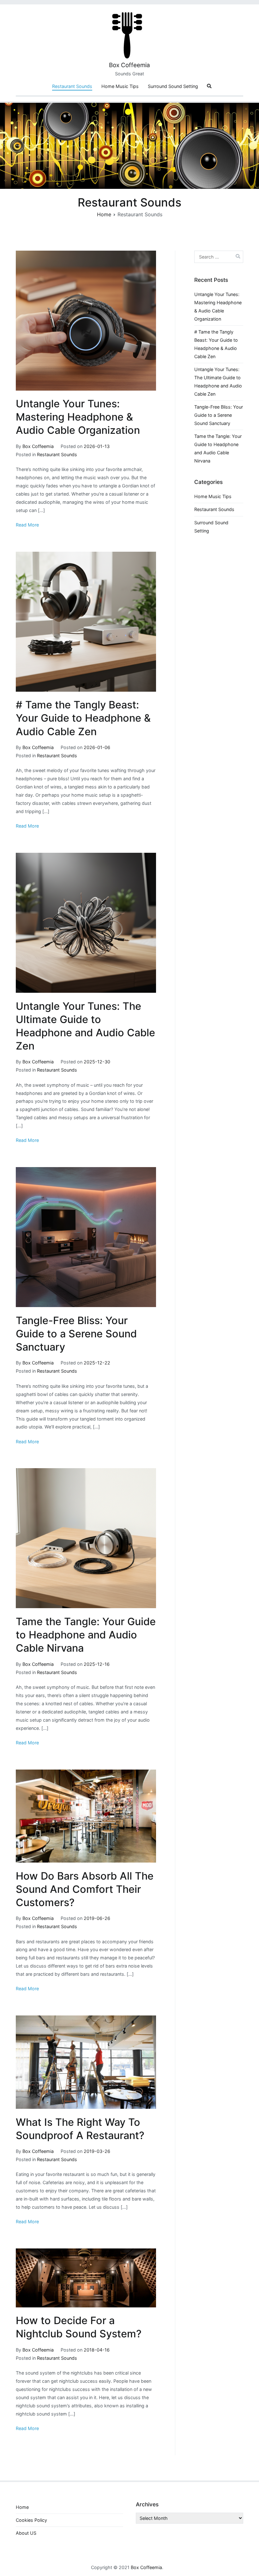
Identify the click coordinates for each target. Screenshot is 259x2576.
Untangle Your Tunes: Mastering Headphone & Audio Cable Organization (78, 417)
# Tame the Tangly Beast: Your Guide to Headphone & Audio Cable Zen (83, 718)
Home (22, 2507)
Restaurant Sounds (72, 86)
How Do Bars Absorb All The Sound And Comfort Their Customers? (85, 1889)
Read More (27, 525)
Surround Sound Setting (173, 86)
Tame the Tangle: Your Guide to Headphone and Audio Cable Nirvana (86, 1635)
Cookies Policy (31, 2520)
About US (26, 2533)
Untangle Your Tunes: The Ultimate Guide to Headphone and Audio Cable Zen (218, 382)
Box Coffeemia (129, 65)
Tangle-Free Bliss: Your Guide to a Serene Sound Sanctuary (76, 1334)
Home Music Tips (120, 86)
